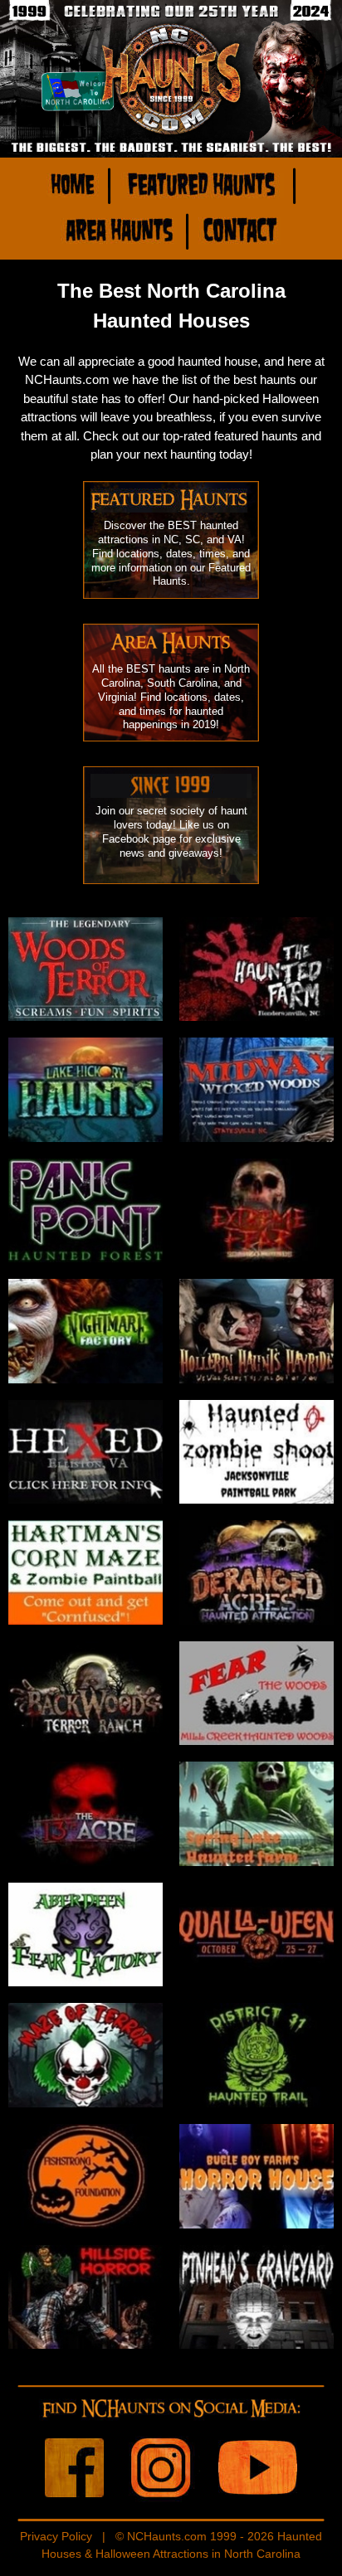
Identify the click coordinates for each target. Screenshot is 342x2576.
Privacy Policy (56, 2536)
